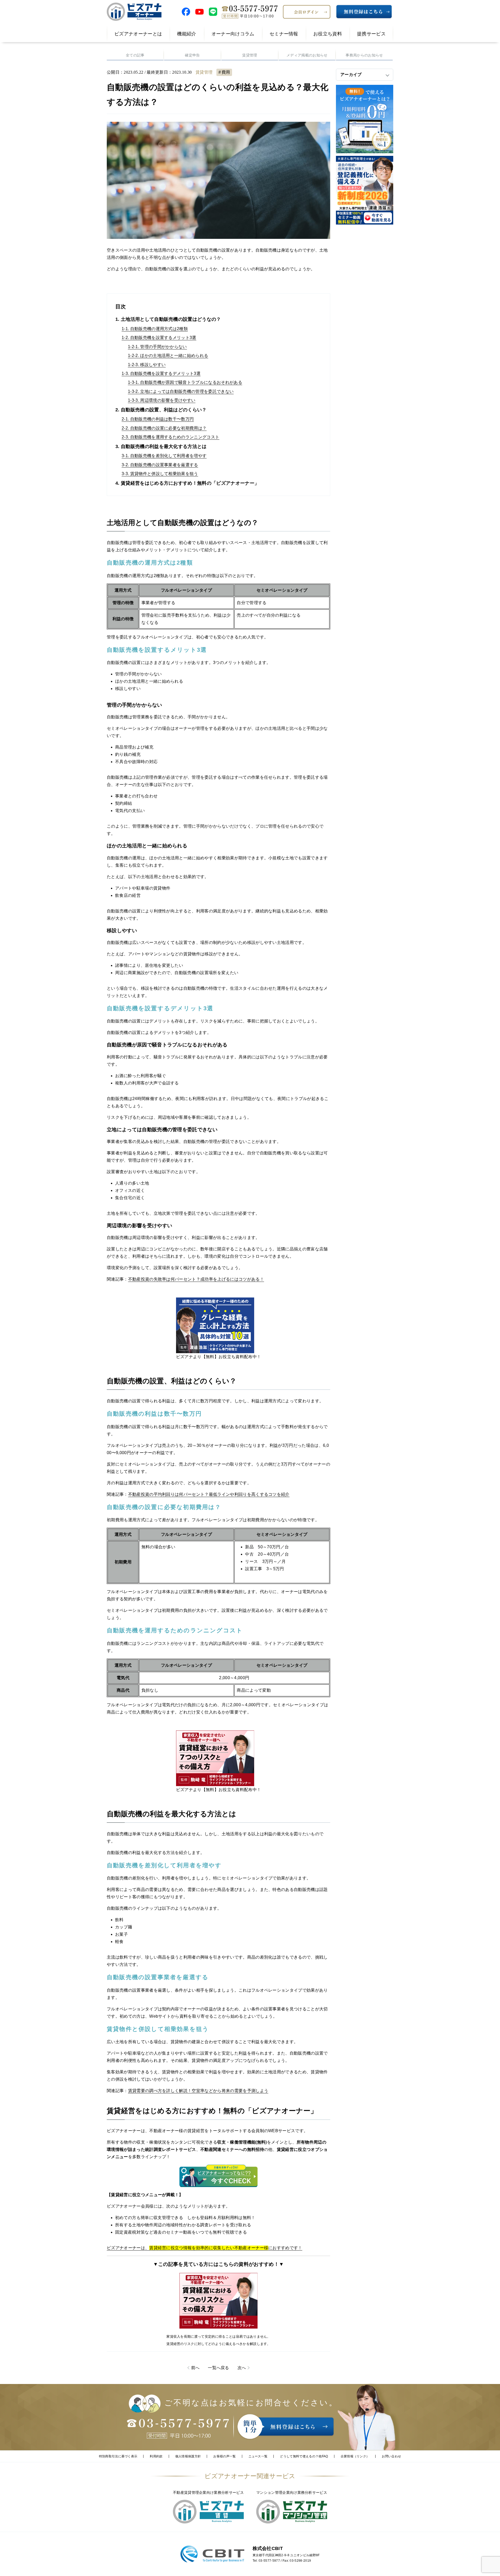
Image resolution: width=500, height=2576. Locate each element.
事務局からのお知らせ (364, 55)
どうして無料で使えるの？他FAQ (304, 2456)
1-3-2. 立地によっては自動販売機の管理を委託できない (181, 391)
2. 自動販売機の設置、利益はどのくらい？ (161, 410)
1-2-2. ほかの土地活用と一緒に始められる (168, 356)
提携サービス (371, 34)
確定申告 (192, 55)
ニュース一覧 (258, 2456)
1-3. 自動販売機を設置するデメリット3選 (161, 373)
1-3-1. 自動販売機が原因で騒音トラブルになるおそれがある (185, 382)
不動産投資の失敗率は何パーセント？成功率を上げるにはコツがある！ (196, 1279)
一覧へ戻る (218, 2368)
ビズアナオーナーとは (138, 34)
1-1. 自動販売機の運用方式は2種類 (155, 329)
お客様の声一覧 (224, 2456)
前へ (195, 2368)
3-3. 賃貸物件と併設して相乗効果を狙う (160, 474)
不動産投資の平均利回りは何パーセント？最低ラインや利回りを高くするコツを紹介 (209, 1494)
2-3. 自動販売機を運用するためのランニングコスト (170, 437)
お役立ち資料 (328, 34)
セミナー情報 (284, 34)
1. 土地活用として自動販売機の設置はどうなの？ (168, 319)
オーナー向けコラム (233, 34)
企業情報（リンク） (355, 2456)
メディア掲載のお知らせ (307, 55)
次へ (242, 2368)
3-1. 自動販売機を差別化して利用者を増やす (164, 456)
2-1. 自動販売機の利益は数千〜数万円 (158, 419)
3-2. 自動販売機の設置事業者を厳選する (160, 465)
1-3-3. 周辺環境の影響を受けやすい (162, 400)
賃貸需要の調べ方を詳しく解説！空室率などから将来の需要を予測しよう (198, 2091)
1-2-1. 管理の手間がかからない (157, 347)
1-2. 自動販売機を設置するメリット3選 (159, 338)
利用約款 (156, 2456)
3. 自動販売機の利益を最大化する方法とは (161, 446)
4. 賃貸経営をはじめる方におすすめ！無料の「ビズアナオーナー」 (187, 483)
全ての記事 (135, 55)
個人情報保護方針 (188, 2456)
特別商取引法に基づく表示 (118, 2456)
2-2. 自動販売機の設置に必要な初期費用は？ (164, 428)
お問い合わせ (391, 2456)
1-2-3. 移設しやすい (147, 365)
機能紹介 (187, 34)
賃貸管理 (250, 55)
